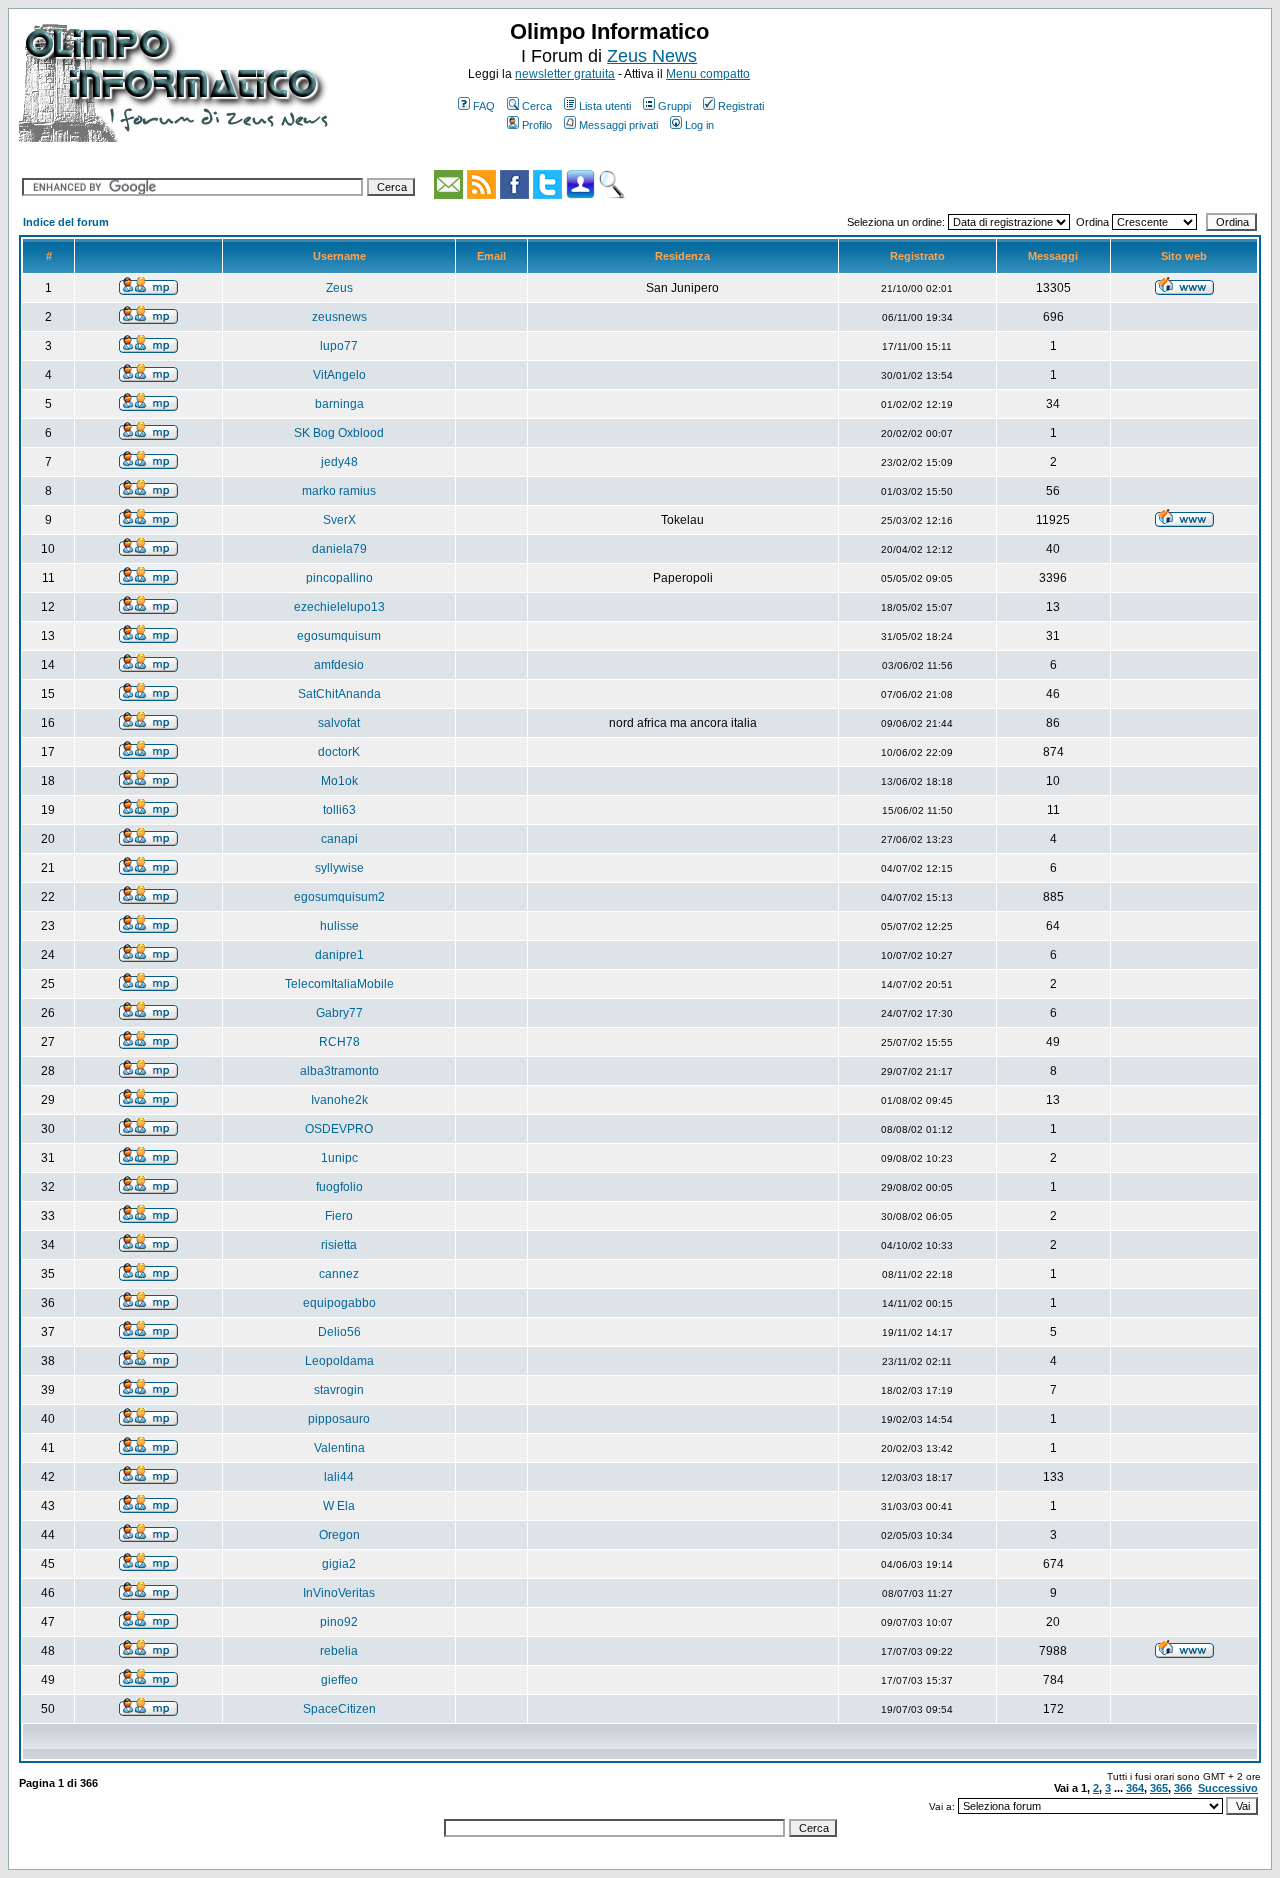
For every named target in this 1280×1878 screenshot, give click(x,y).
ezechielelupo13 (339, 607)
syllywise (339, 868)
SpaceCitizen (339, 1709)
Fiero (339, 1216)
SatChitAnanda (339, 694)
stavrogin (339, 1390)
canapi (339, 839)
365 (1159, 1788)
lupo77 (339, 346)
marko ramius (339, 491)
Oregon (339, 1535)
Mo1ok (339, 781)
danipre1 (339, 955)
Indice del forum (66, 222)
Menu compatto (708, 74)
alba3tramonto (339, 1071)
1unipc (339, 1158)
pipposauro (339, 1419)
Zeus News (652, 56)
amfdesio (339, 665)
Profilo (537, 125)
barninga (339, 404)
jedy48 (339, 462)
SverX (339, 520)
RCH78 (339, 1042)
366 (1183, 1788)
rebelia (339, 1651)
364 (1135, 1788)
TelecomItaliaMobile (339, 984)
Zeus (339, 288)
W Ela (339, 1506)
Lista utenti (605, 106)
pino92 (339, 1622)
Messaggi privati (618, 125)
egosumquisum (339, 636)
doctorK (339, 752)
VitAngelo (339, 375)
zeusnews (339, 317)
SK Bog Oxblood (339, 433)
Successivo (1228, 1788)
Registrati (741, 106)
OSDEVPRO (339, 1129)
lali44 (339, 1477)
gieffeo (339, 1680)
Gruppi (674, 106)
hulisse (339, 926)
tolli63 (339, 810)
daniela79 (339, 549)
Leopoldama (339, 1361)
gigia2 (339, 1564)
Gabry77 (339, 1013)
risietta (339, 1245)
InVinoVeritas (339, 1593)
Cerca (537, 106)
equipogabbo (339, 1303)
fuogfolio (339, 1187)
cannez (339, 1274)
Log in (699, 125)
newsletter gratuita (565, 74)
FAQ (484, 106)
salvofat (339, 723)
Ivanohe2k (339, 1100)
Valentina (339, 1448)
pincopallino (339, 578)
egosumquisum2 (339, 897)
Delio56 (339, 1332)
